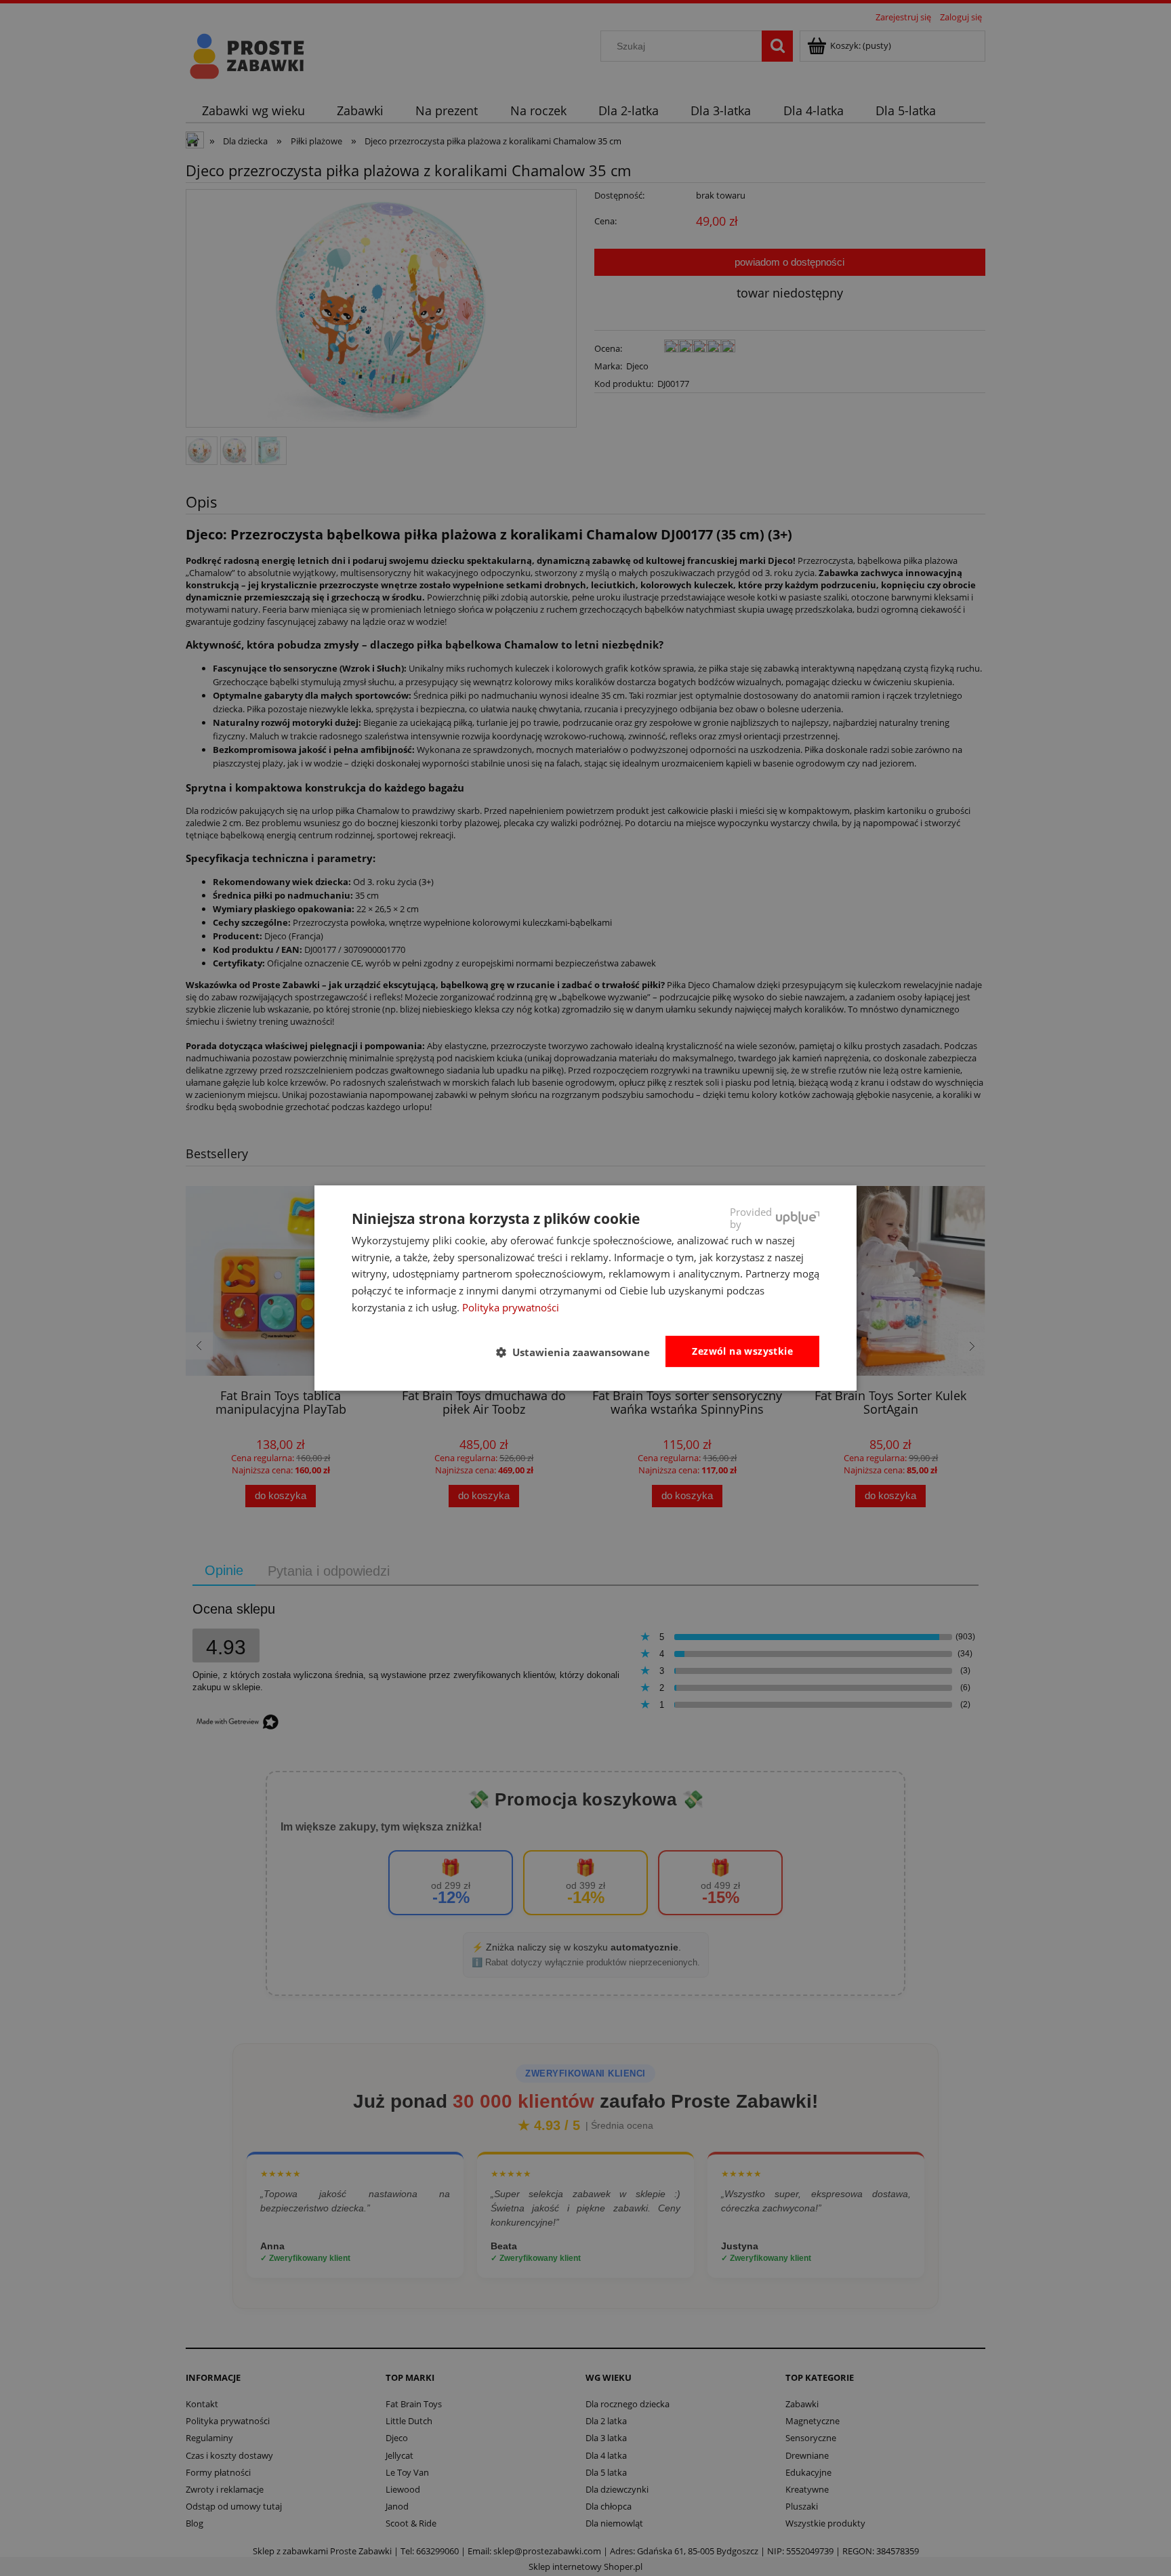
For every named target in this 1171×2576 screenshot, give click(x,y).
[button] (578, 1352)
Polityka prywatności (511, 1307)
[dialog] (585, 1288)
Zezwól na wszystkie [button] (742, 1351)
